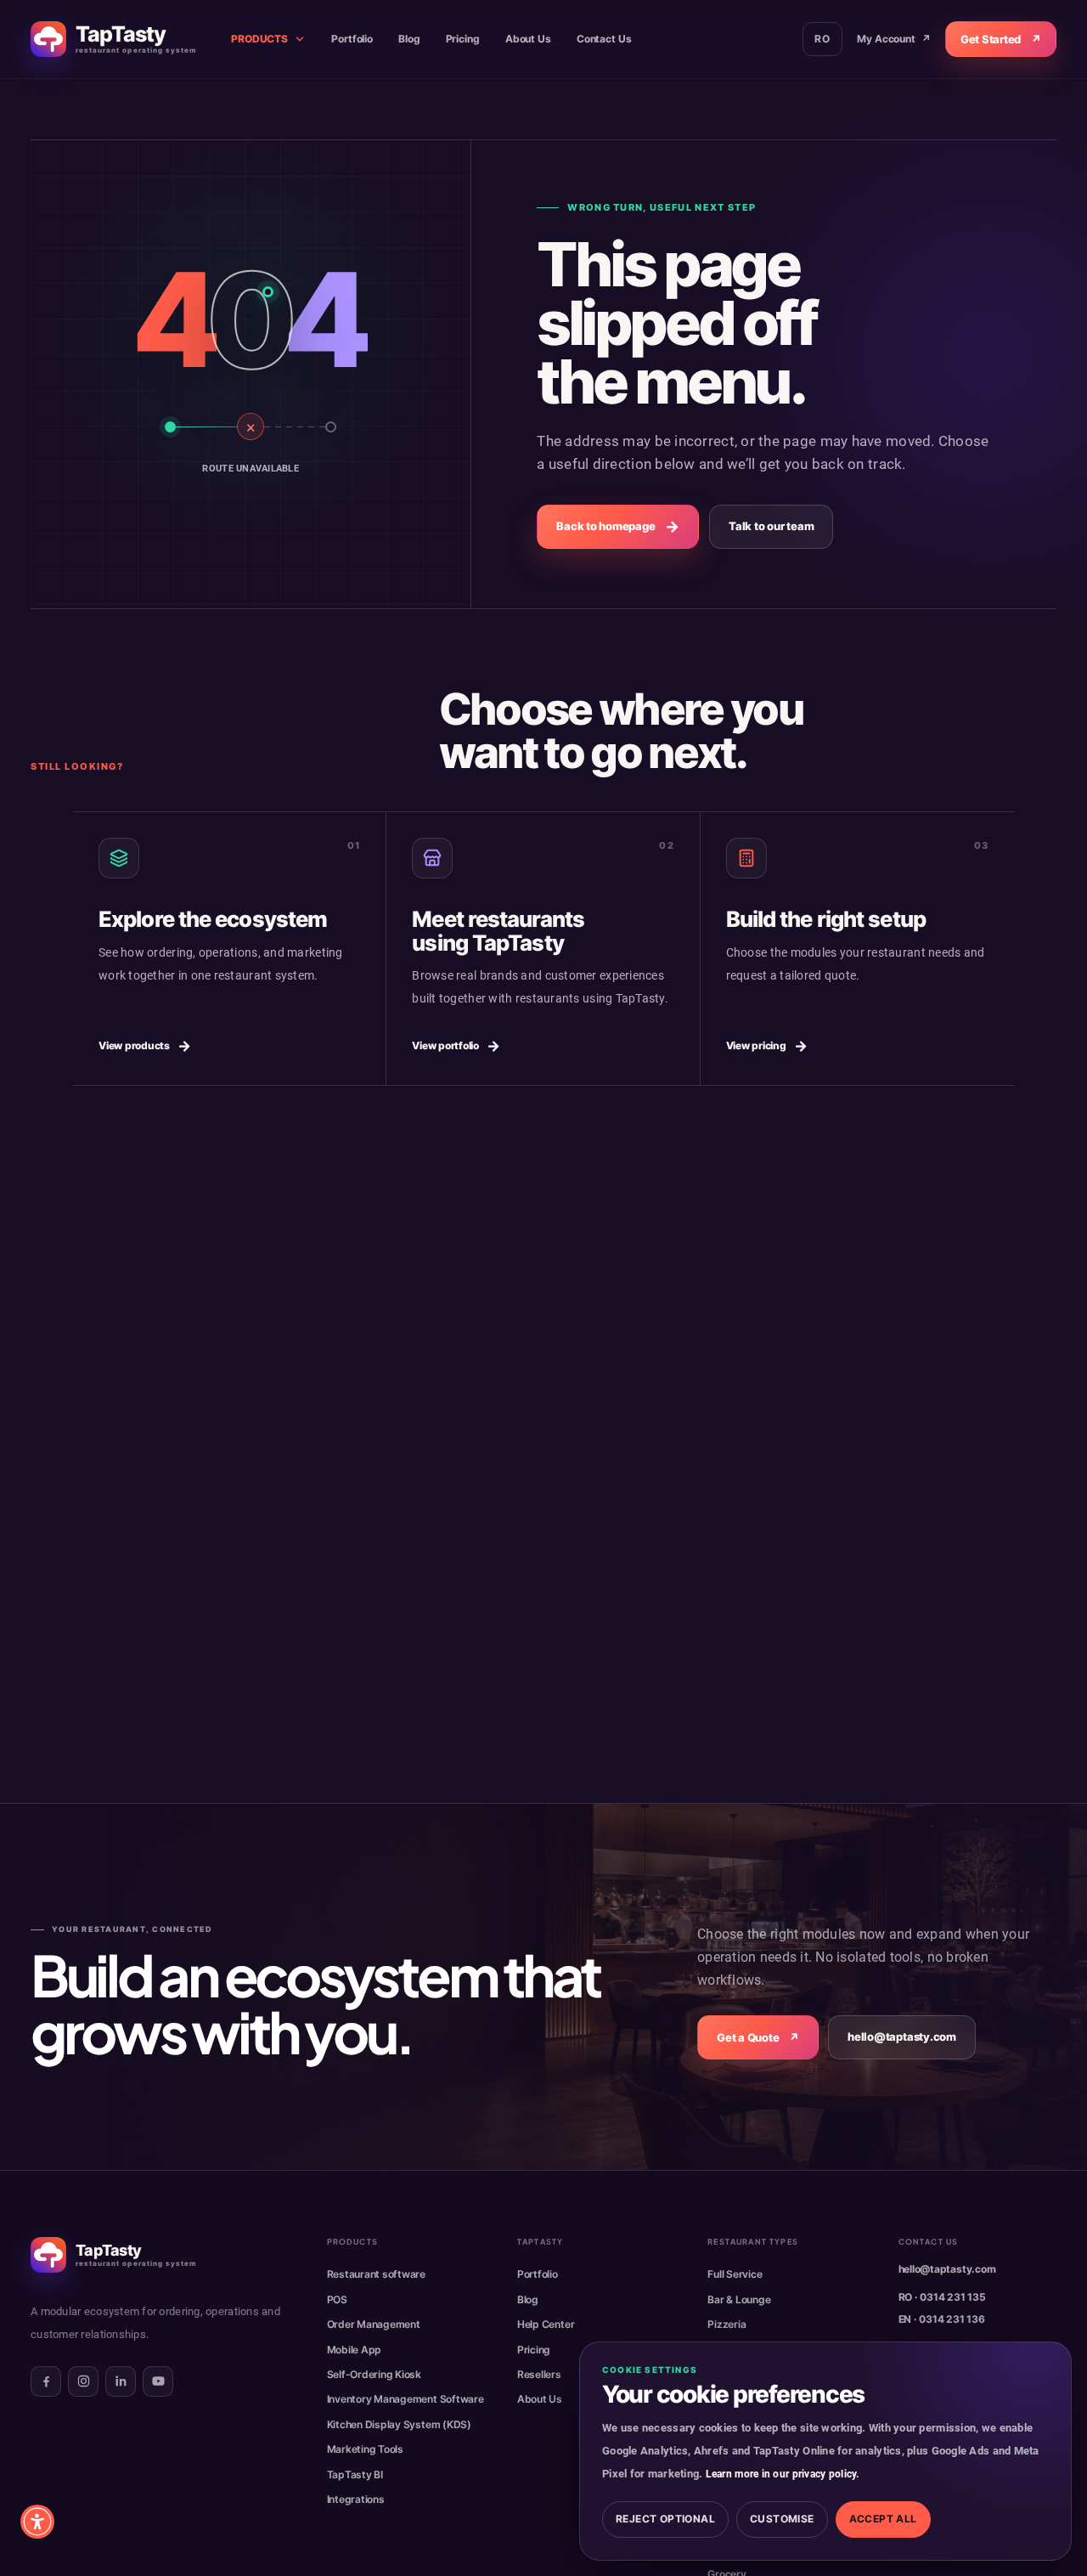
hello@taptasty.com (902, 2037)
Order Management (374, 2324)
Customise (782, 2519)
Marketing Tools (365, 2449)
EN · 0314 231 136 (942, 2319)
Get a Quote (758, 2037)
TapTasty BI (355, 2474)
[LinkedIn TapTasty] (121, 2381)
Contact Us (604, 39)
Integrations (356, 2499)
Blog (409, 39)
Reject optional (665, 2519)
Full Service (735, 2274)
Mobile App (355, 2350)
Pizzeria (727, 2324)
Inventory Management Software (406, 2399)
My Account (894, 39)
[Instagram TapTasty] (83, 2381)
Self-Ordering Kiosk (374, 2374)
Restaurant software (376, 2274)
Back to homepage (618, 526)
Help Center (546, 2324)
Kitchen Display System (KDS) (399, 2424)
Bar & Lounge (739, 2299)
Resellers (539, 2374)
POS (337, 2299)
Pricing (463, 39)
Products (259, 39)
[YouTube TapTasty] (158, 2381)
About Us (528, 39)
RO (822, 39)
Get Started (1001, 39)
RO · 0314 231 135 (942, 2297)
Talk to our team (771, 526)
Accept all (883, 2519)
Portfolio (352, 39)
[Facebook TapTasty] (46, 2381)
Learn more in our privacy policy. (783, 2474)
